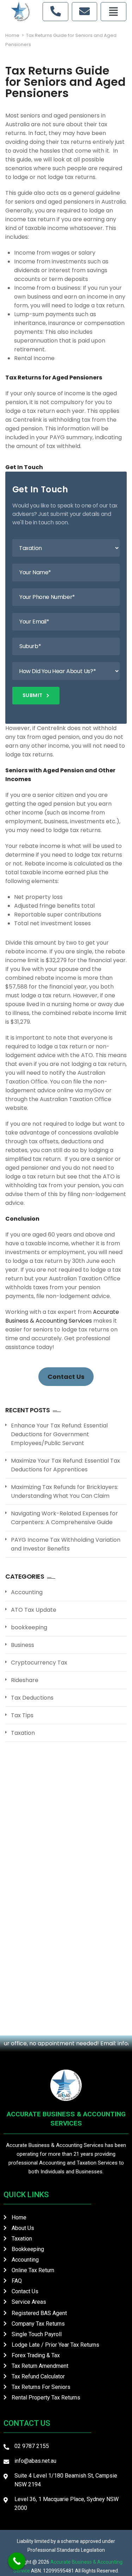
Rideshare (25, 1680)
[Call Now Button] (17, 2561)
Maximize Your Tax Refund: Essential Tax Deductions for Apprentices (65, 1465)
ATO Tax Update (34, 1610)
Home (12, 35)
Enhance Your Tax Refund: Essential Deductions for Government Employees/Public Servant (59, 1434)
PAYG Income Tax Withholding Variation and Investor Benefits (66, 1544)
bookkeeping (29, 1627)
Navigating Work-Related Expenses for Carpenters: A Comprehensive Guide (64, 1518)
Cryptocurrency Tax (39, 1663)
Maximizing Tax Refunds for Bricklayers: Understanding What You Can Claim (65, 1491)
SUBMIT (33, 695)
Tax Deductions (32, 1698)
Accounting (27, 1592)
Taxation (23, 1733)
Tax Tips (22, 1715)
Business (23, 1645)
